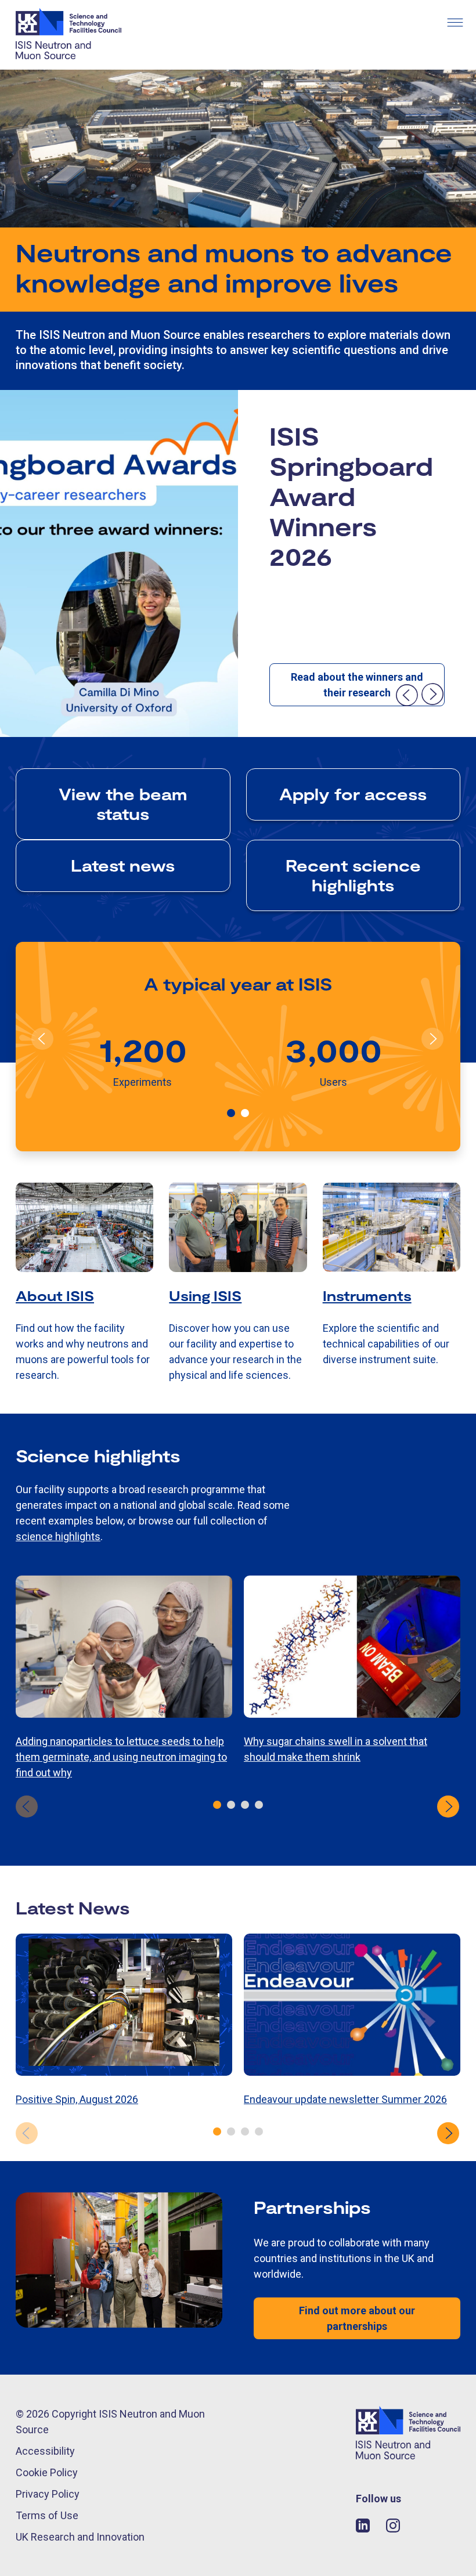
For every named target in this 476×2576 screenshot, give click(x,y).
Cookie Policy (47, 2472)
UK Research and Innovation (80, 2537)
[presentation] (406, 695)
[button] (231, 1113)
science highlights (58, 1536)
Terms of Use (47, 2515)
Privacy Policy (48, 2494)
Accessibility (45, 2451)
